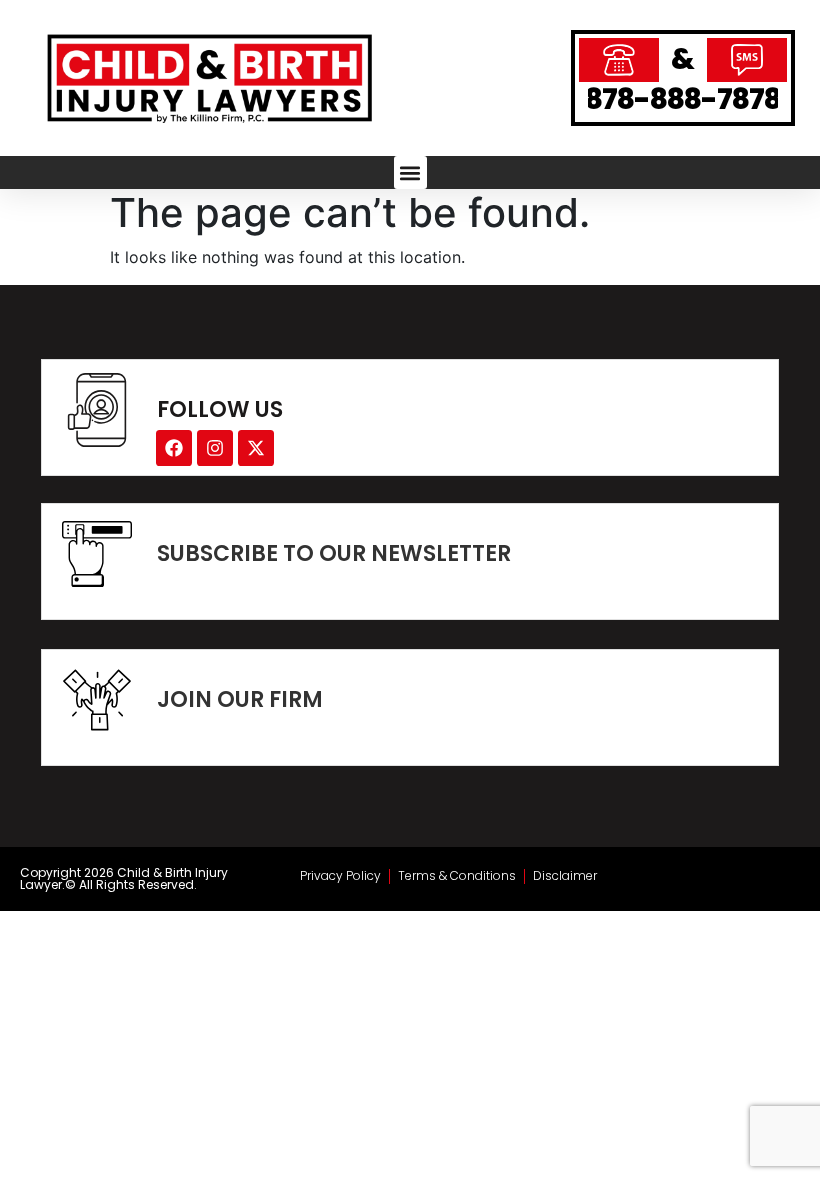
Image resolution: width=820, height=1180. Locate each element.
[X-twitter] (256, 448)
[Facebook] (174, 448)
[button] (410, 172)
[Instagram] (215, 448)
